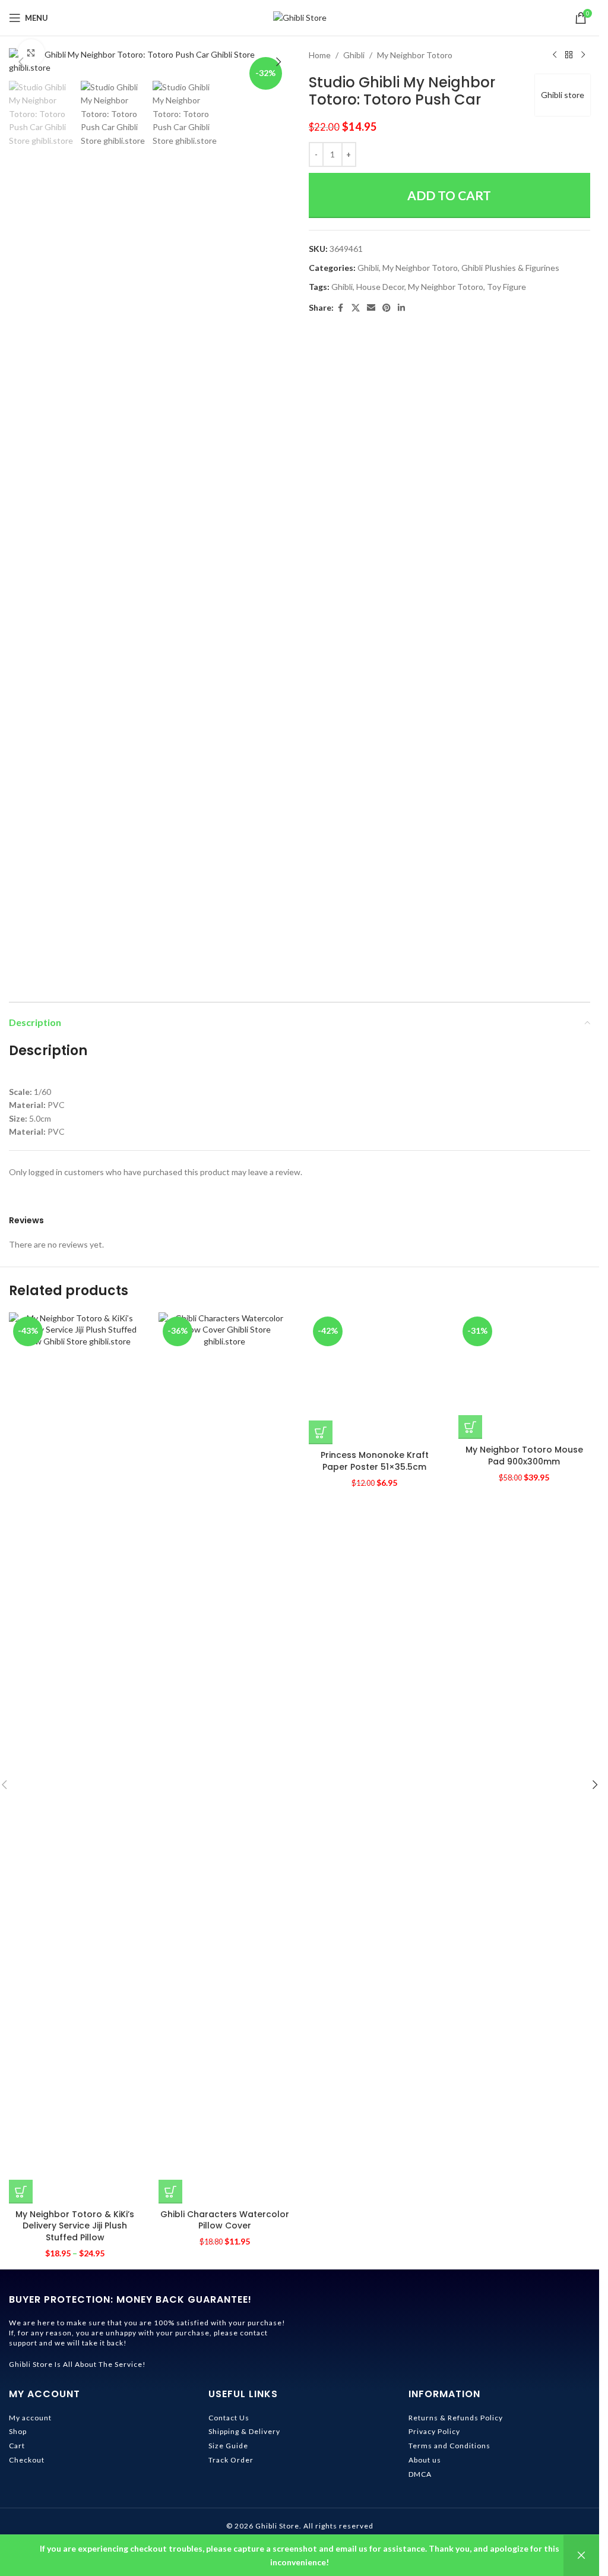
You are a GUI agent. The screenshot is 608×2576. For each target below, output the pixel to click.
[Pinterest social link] (387, 308)
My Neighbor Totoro (415, 55)
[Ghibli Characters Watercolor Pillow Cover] (224, 1758)
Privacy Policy (434, 2431)
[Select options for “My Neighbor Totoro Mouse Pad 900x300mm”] (470, 2192)
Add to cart (449, 195)
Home (320, 55)
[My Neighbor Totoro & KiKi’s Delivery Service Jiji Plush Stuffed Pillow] (75, 1758)
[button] (21, 62)
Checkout (27, 2460)
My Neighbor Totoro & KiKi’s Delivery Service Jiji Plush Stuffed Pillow (75, 2226)
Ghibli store (563, 95)
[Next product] (583, 55)
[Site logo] (300, 17)
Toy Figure (506, 287)
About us (425, 2460)
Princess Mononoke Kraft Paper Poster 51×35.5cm (375, 2220)
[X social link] (356, 308)
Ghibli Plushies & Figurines (510, 268)
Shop (18, 2431)
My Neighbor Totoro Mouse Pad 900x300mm (524, 2220)
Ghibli (354, 55)
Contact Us (229, 2418)
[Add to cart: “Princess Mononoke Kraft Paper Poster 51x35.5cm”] (321, 2192)
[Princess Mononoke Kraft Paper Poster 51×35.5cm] (375, 1758)
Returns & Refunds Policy (456, 2418)
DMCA (420, 2474)
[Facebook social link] (341, 308)
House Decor (380, 287)
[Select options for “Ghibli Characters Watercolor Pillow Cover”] (170, 2192)
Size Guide (228, 2446)
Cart (17, 2446)
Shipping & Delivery (244, 2431)
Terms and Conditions (449, 2446)
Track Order (231, 2460)
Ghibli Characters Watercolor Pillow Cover (225, 2220)
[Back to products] (569, 55)
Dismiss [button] (581, 2556)
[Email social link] (371, 308)
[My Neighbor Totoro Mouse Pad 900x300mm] (524, 1758)
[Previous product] (555, 55)
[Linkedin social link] (401, 308)
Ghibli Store (277, 2526)
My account (30, 2418)
